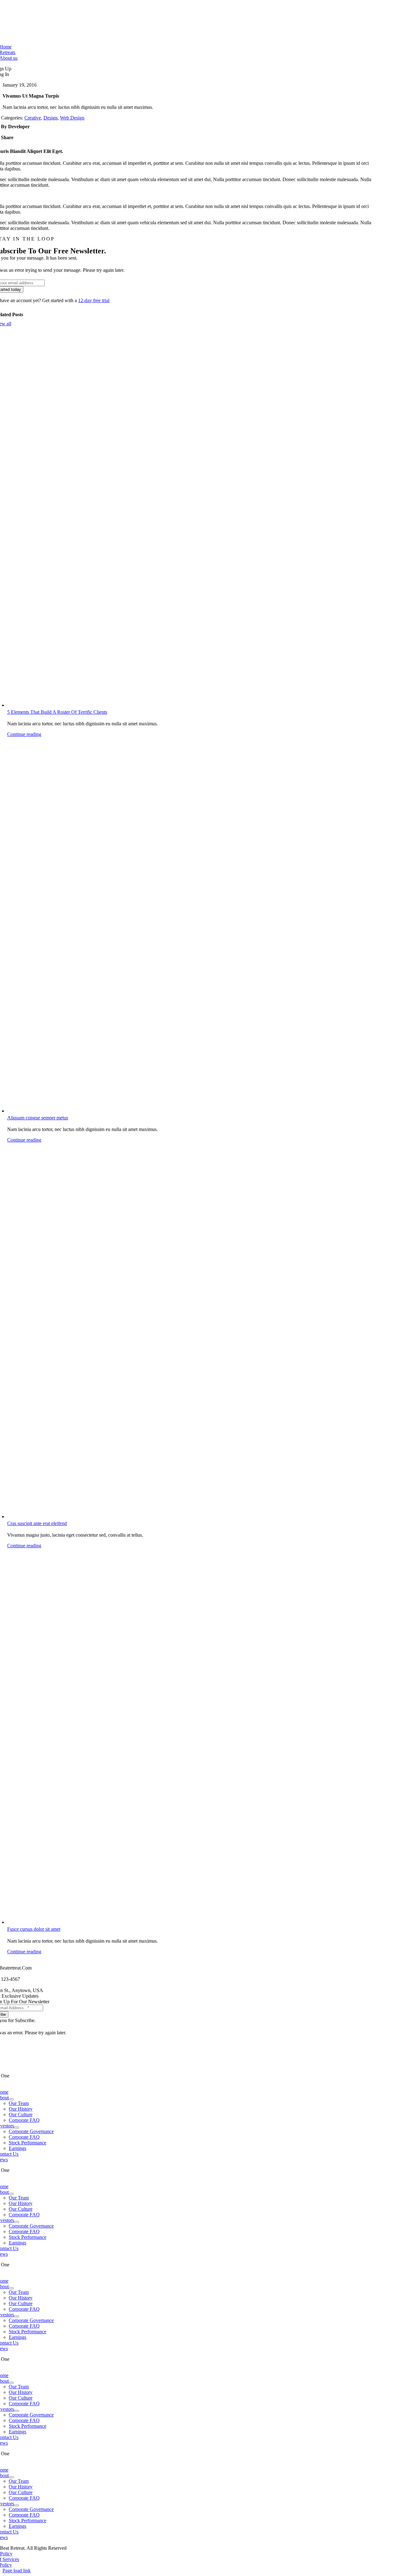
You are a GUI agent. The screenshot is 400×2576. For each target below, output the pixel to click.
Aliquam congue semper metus (38, 1118)
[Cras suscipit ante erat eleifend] (191, 1331)
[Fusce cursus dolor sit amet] (191, 1737)
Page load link (17, 2571)
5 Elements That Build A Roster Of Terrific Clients (57, 712)
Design (50, 118)
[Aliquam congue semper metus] (191, 925)
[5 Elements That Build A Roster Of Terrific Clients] (191, 520)
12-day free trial (94, 300)
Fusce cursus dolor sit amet (34, 1929)
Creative (33, 118)
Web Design (72, 118)
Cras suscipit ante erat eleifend (37, 1523)
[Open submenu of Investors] (17, 2127)
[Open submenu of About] (11, 2099)
